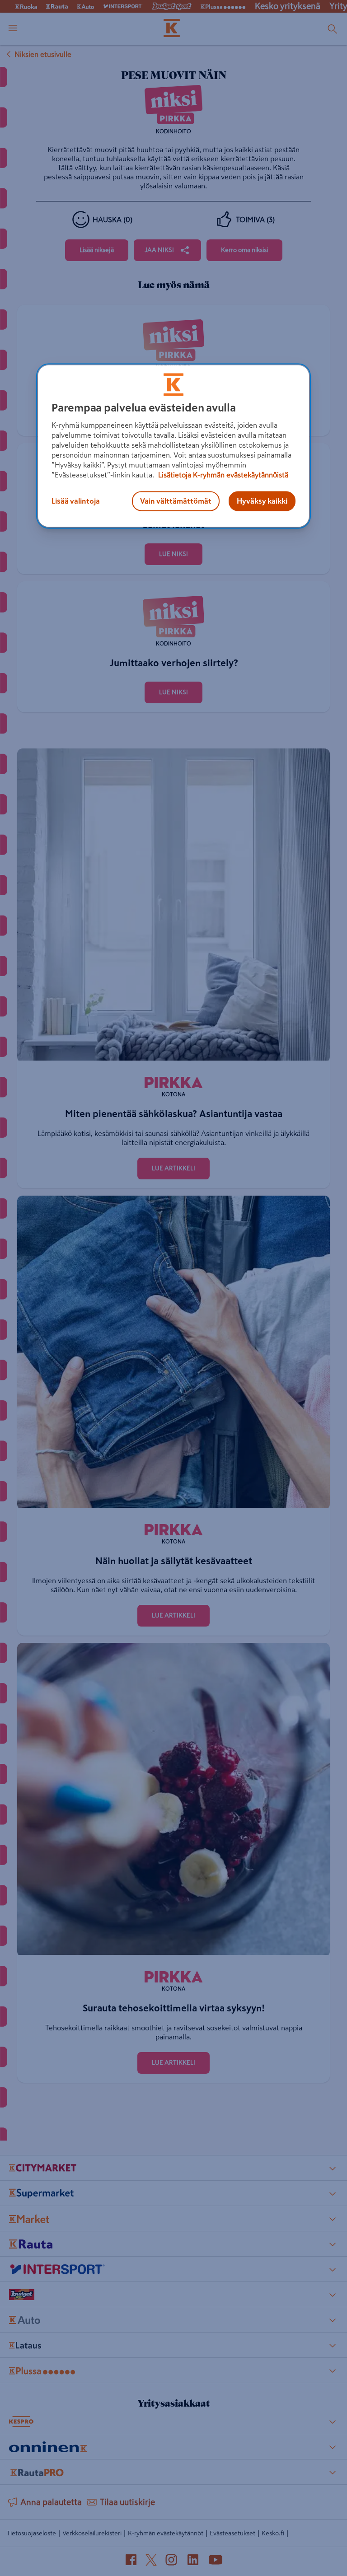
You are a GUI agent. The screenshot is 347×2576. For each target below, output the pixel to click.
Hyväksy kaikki (262, 501)
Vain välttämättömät (176, 501)
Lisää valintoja (76, 501)
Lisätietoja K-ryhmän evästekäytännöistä (222, 475)
